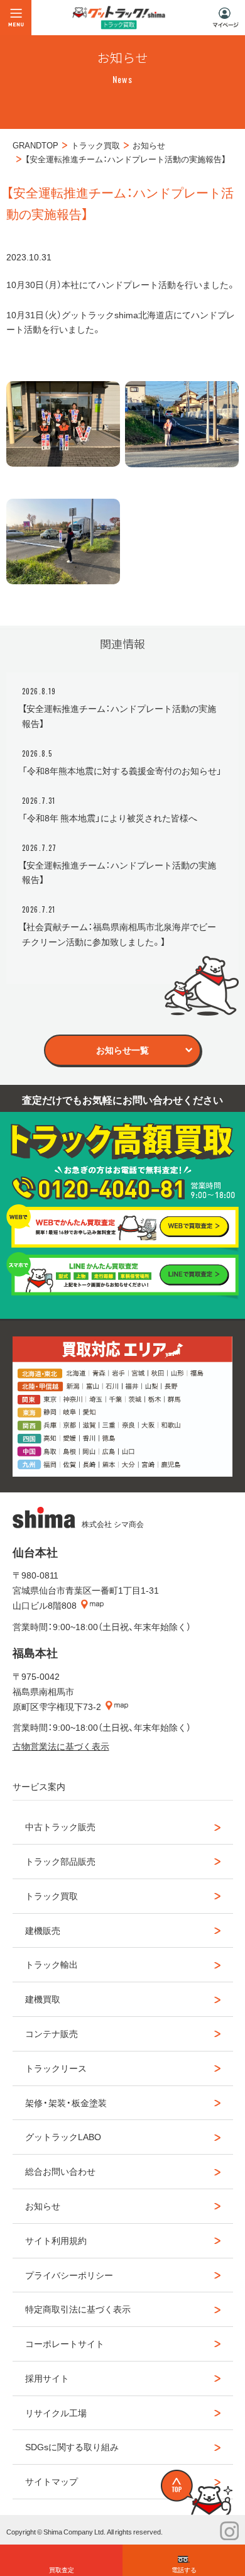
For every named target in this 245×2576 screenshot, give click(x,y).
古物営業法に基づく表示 (61, 1746)
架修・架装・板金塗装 (66, 2102)
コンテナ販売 (52, 2033)
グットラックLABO (63, 2136)
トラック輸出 (52, 1964)
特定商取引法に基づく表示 (78, 2309)
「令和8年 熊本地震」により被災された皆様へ (110, 818)
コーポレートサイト (65, 2343)
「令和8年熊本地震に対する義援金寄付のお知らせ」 (122, 770)
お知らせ (43, 2206)
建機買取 (43, 1999)
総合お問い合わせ (60, 2171)
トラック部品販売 (60, 1861)
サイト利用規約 (56, 2240)
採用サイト (47, 2378)
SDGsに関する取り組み (72, 2446)
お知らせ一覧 (122, 1050)
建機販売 (43, 1930)
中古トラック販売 (60, 1826)
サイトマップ (52, 2481)
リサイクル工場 (56, 2412)
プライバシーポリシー (69, 2275)
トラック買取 (52, 1896)
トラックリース (56, 2068)
